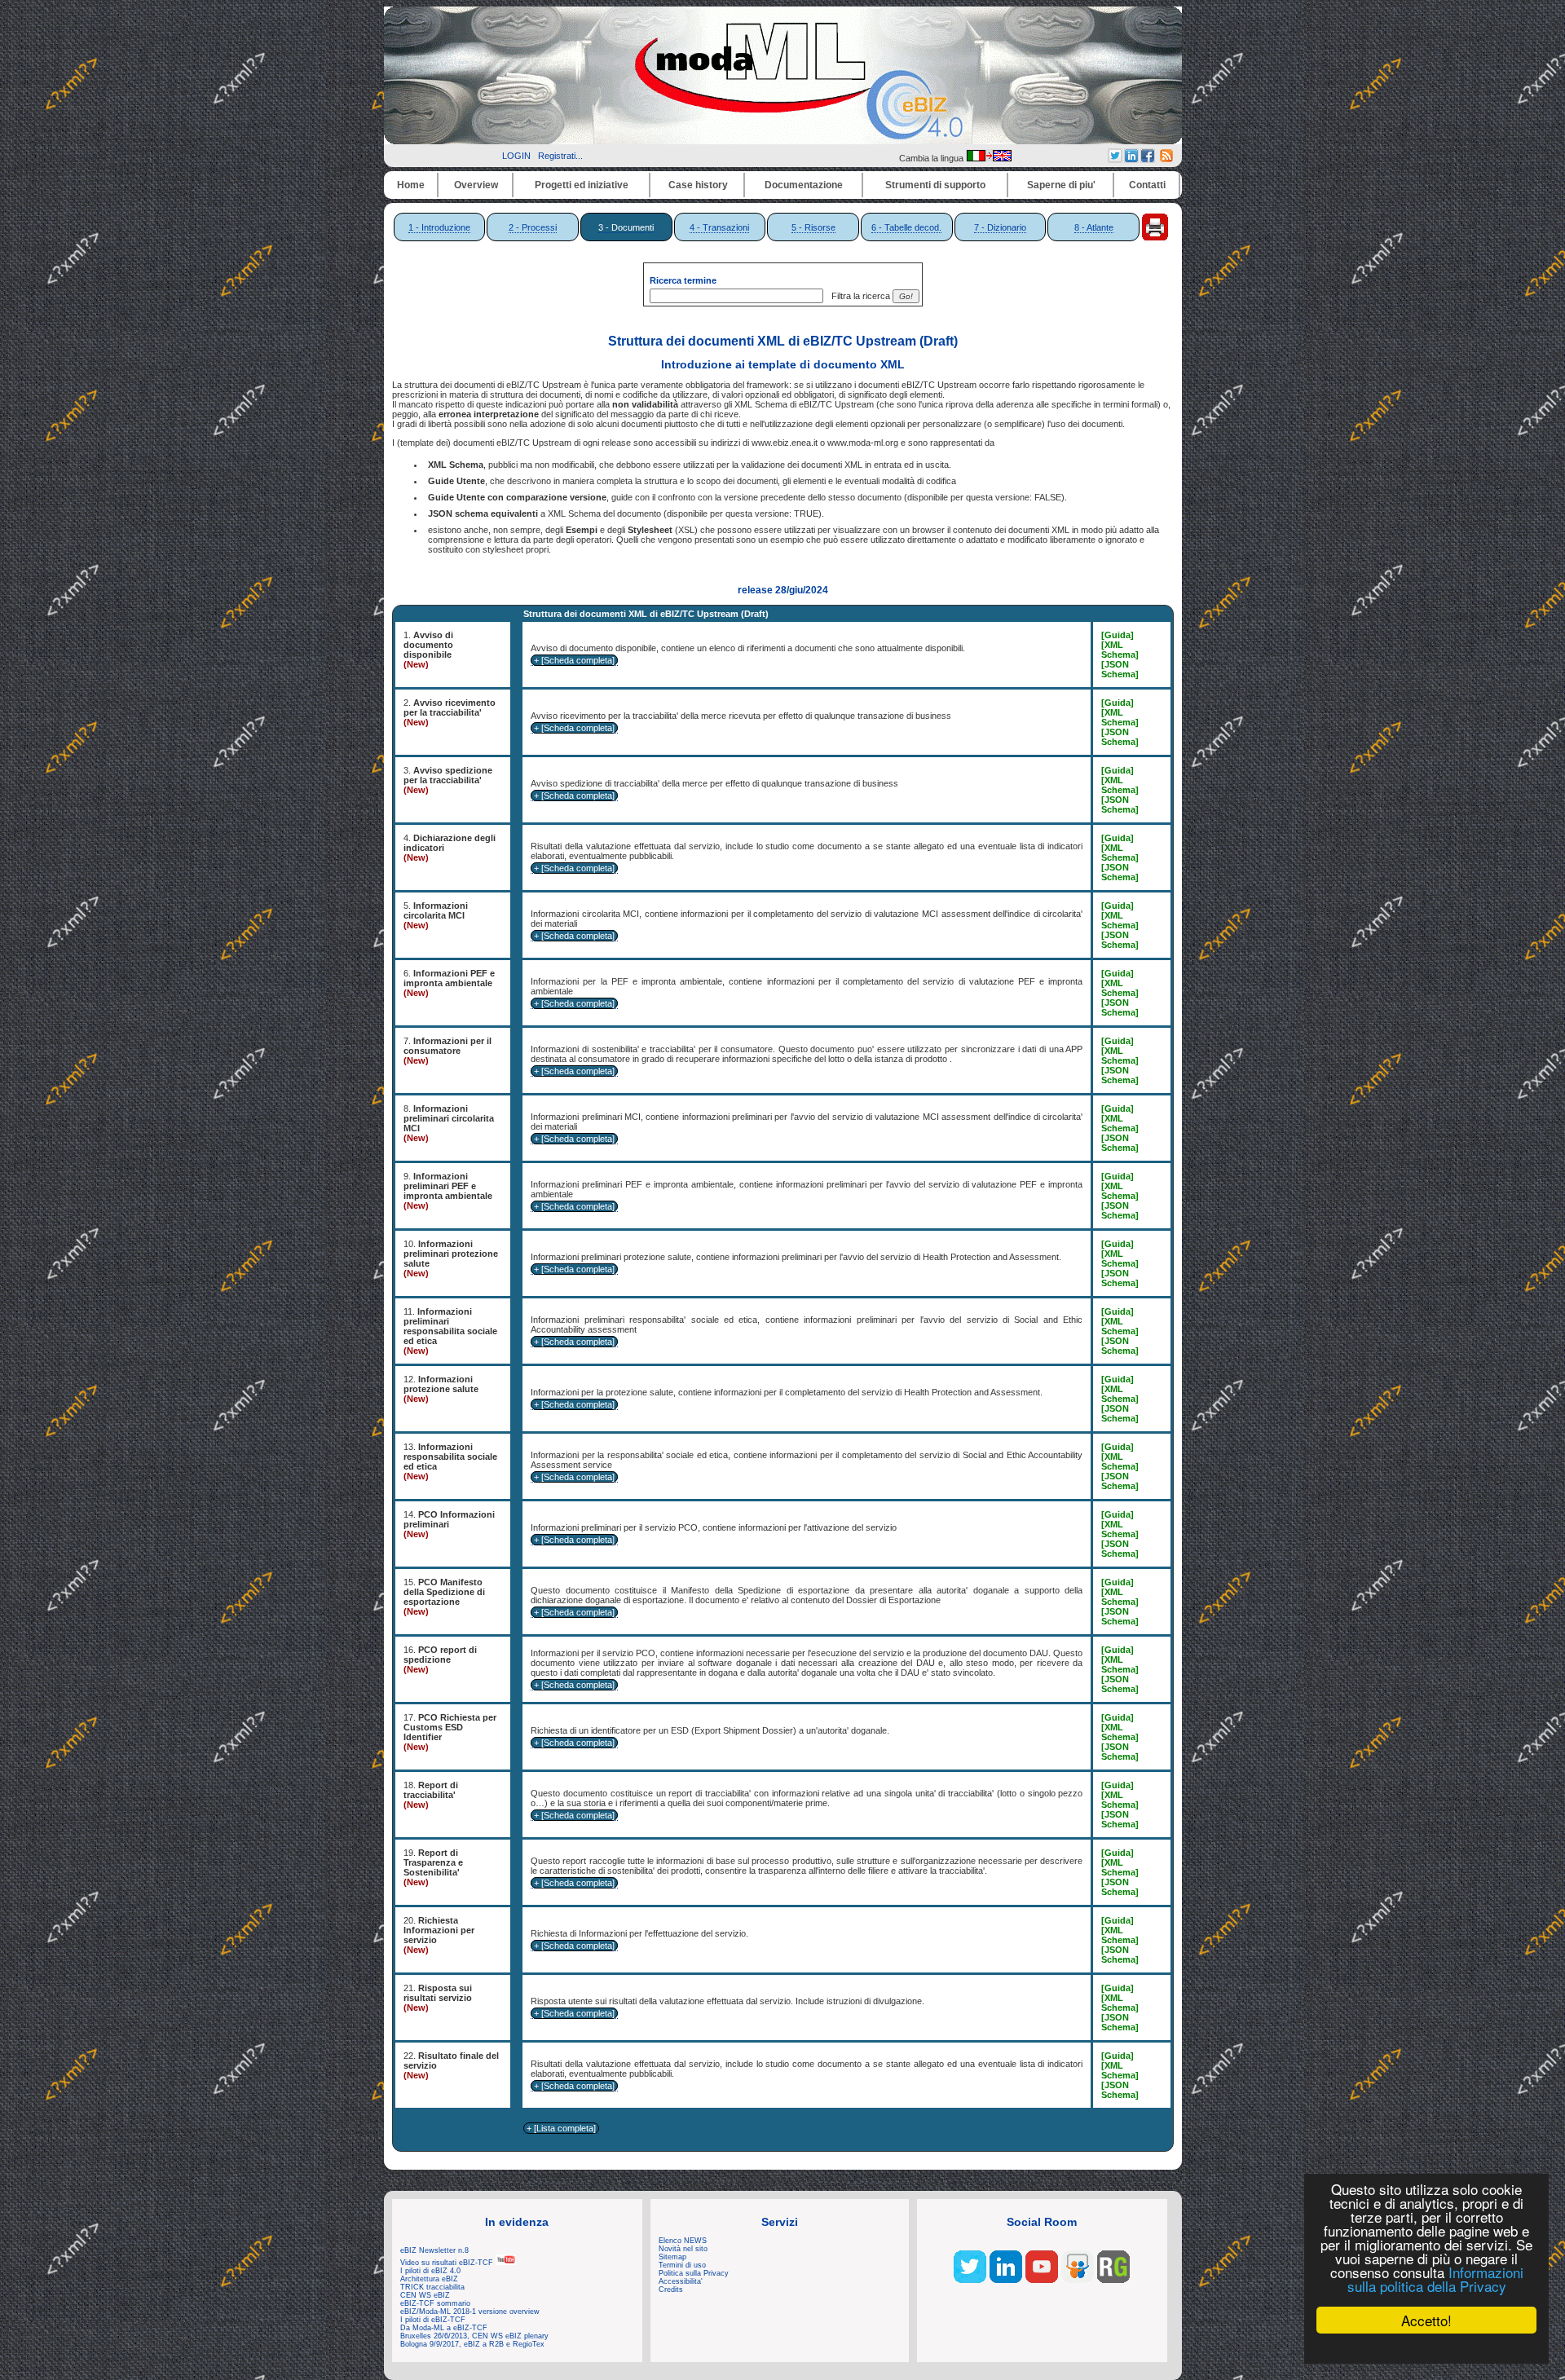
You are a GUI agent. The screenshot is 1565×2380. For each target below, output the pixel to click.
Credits (671, 2290)
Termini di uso (682, 2265)
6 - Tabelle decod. (906, 227)
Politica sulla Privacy (694, 2273)
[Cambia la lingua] (989, 158)
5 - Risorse (813, 227)
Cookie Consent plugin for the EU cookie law (1426, 2348)
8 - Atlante (1094, 227)
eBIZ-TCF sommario (435, 2303)
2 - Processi (533, 227)
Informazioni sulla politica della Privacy (1435, 2279)
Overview (476, 185)
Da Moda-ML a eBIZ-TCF (444, 2328)
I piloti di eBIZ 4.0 (430, 2271)
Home (411, 185)
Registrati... (560, 156)
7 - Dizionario (1000, 227)
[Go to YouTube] (1042, 2280)
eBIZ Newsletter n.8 (434, 2250)
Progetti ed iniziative (582, 185)
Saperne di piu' (1061, 185)
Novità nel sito (683, 2249)
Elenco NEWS (683, 2241)
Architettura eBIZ (429, 2279)
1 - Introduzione (439, 227)
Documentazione (804, 185)
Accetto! (1426, 2320)
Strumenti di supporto (935, 185)
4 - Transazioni (719, 227)
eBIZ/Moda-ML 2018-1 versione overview (470, 2312)
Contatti (1147, 185)
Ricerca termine (683, 280)
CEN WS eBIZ (425, 2295)
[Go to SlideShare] (1078, 2280)
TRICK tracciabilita (432, 2287)
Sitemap (672, 2257)
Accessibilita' (681, 2281)
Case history (698, 185)
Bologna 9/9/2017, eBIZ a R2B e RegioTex (472, 2344)
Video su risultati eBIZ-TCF (448, 2263)
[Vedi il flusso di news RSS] (1166, 159)
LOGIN (516, 156)
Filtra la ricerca (858, 296)
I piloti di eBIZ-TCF (433, 2320)
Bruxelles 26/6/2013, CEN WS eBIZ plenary (474, 2336)
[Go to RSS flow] (970, 2280)
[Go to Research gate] (1113, 2280)
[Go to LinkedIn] (1006, 2280)
